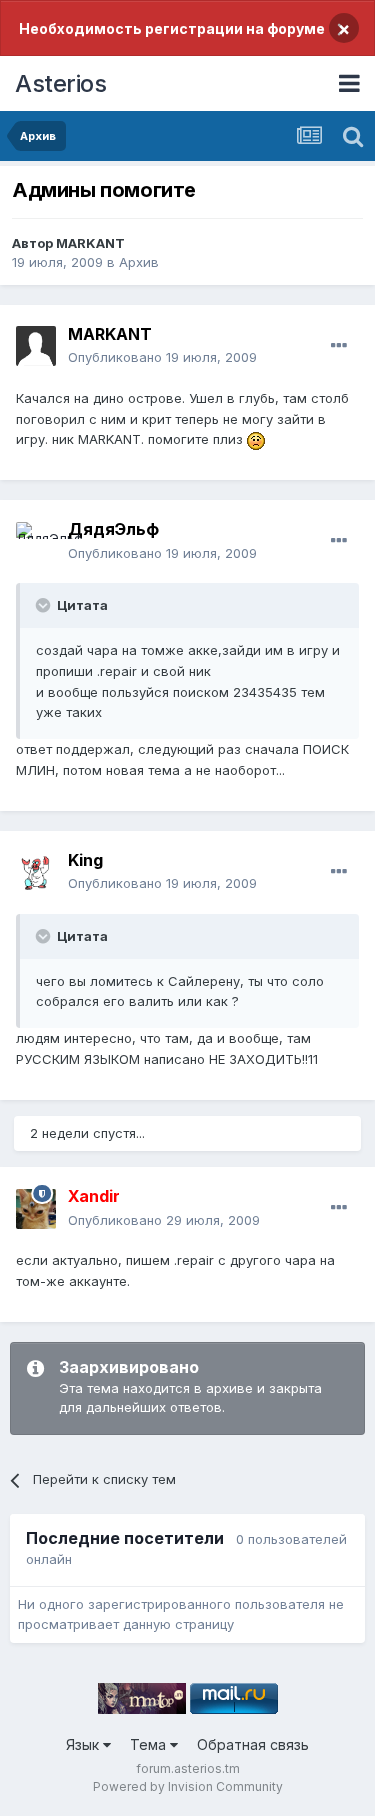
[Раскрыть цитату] (45, 605)
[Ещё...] (339, 346)
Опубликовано (162, 357)
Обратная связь (253, 1744)
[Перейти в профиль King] (36, 872)
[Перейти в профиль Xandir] (36, 1209)
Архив (139, 262)
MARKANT (90, 243)
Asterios (60, 83)
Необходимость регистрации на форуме (172, 28)
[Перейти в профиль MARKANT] (36, 346)
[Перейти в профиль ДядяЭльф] (36, 542)
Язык (84, 1744)
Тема (150, 1744)
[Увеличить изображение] (256, 439)
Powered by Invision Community (188, 1786)
